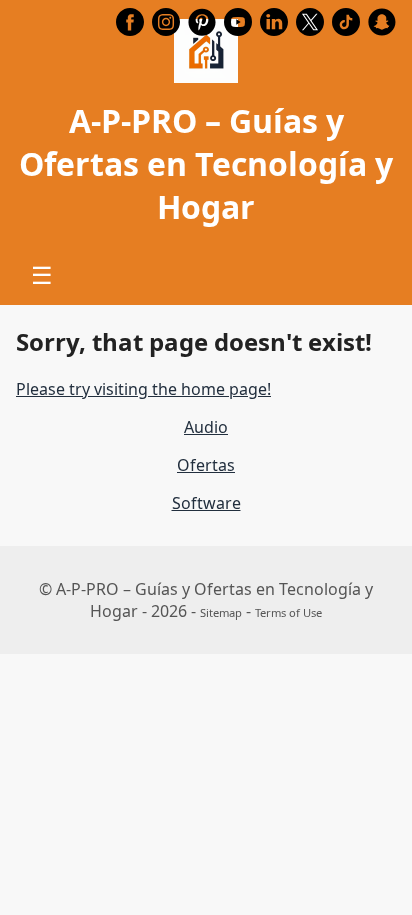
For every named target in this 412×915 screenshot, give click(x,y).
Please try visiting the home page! (143, 389)
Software (206, 503)
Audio (206, 427)
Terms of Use (288, 612)
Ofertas (206, 465)
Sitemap (221, 612)
